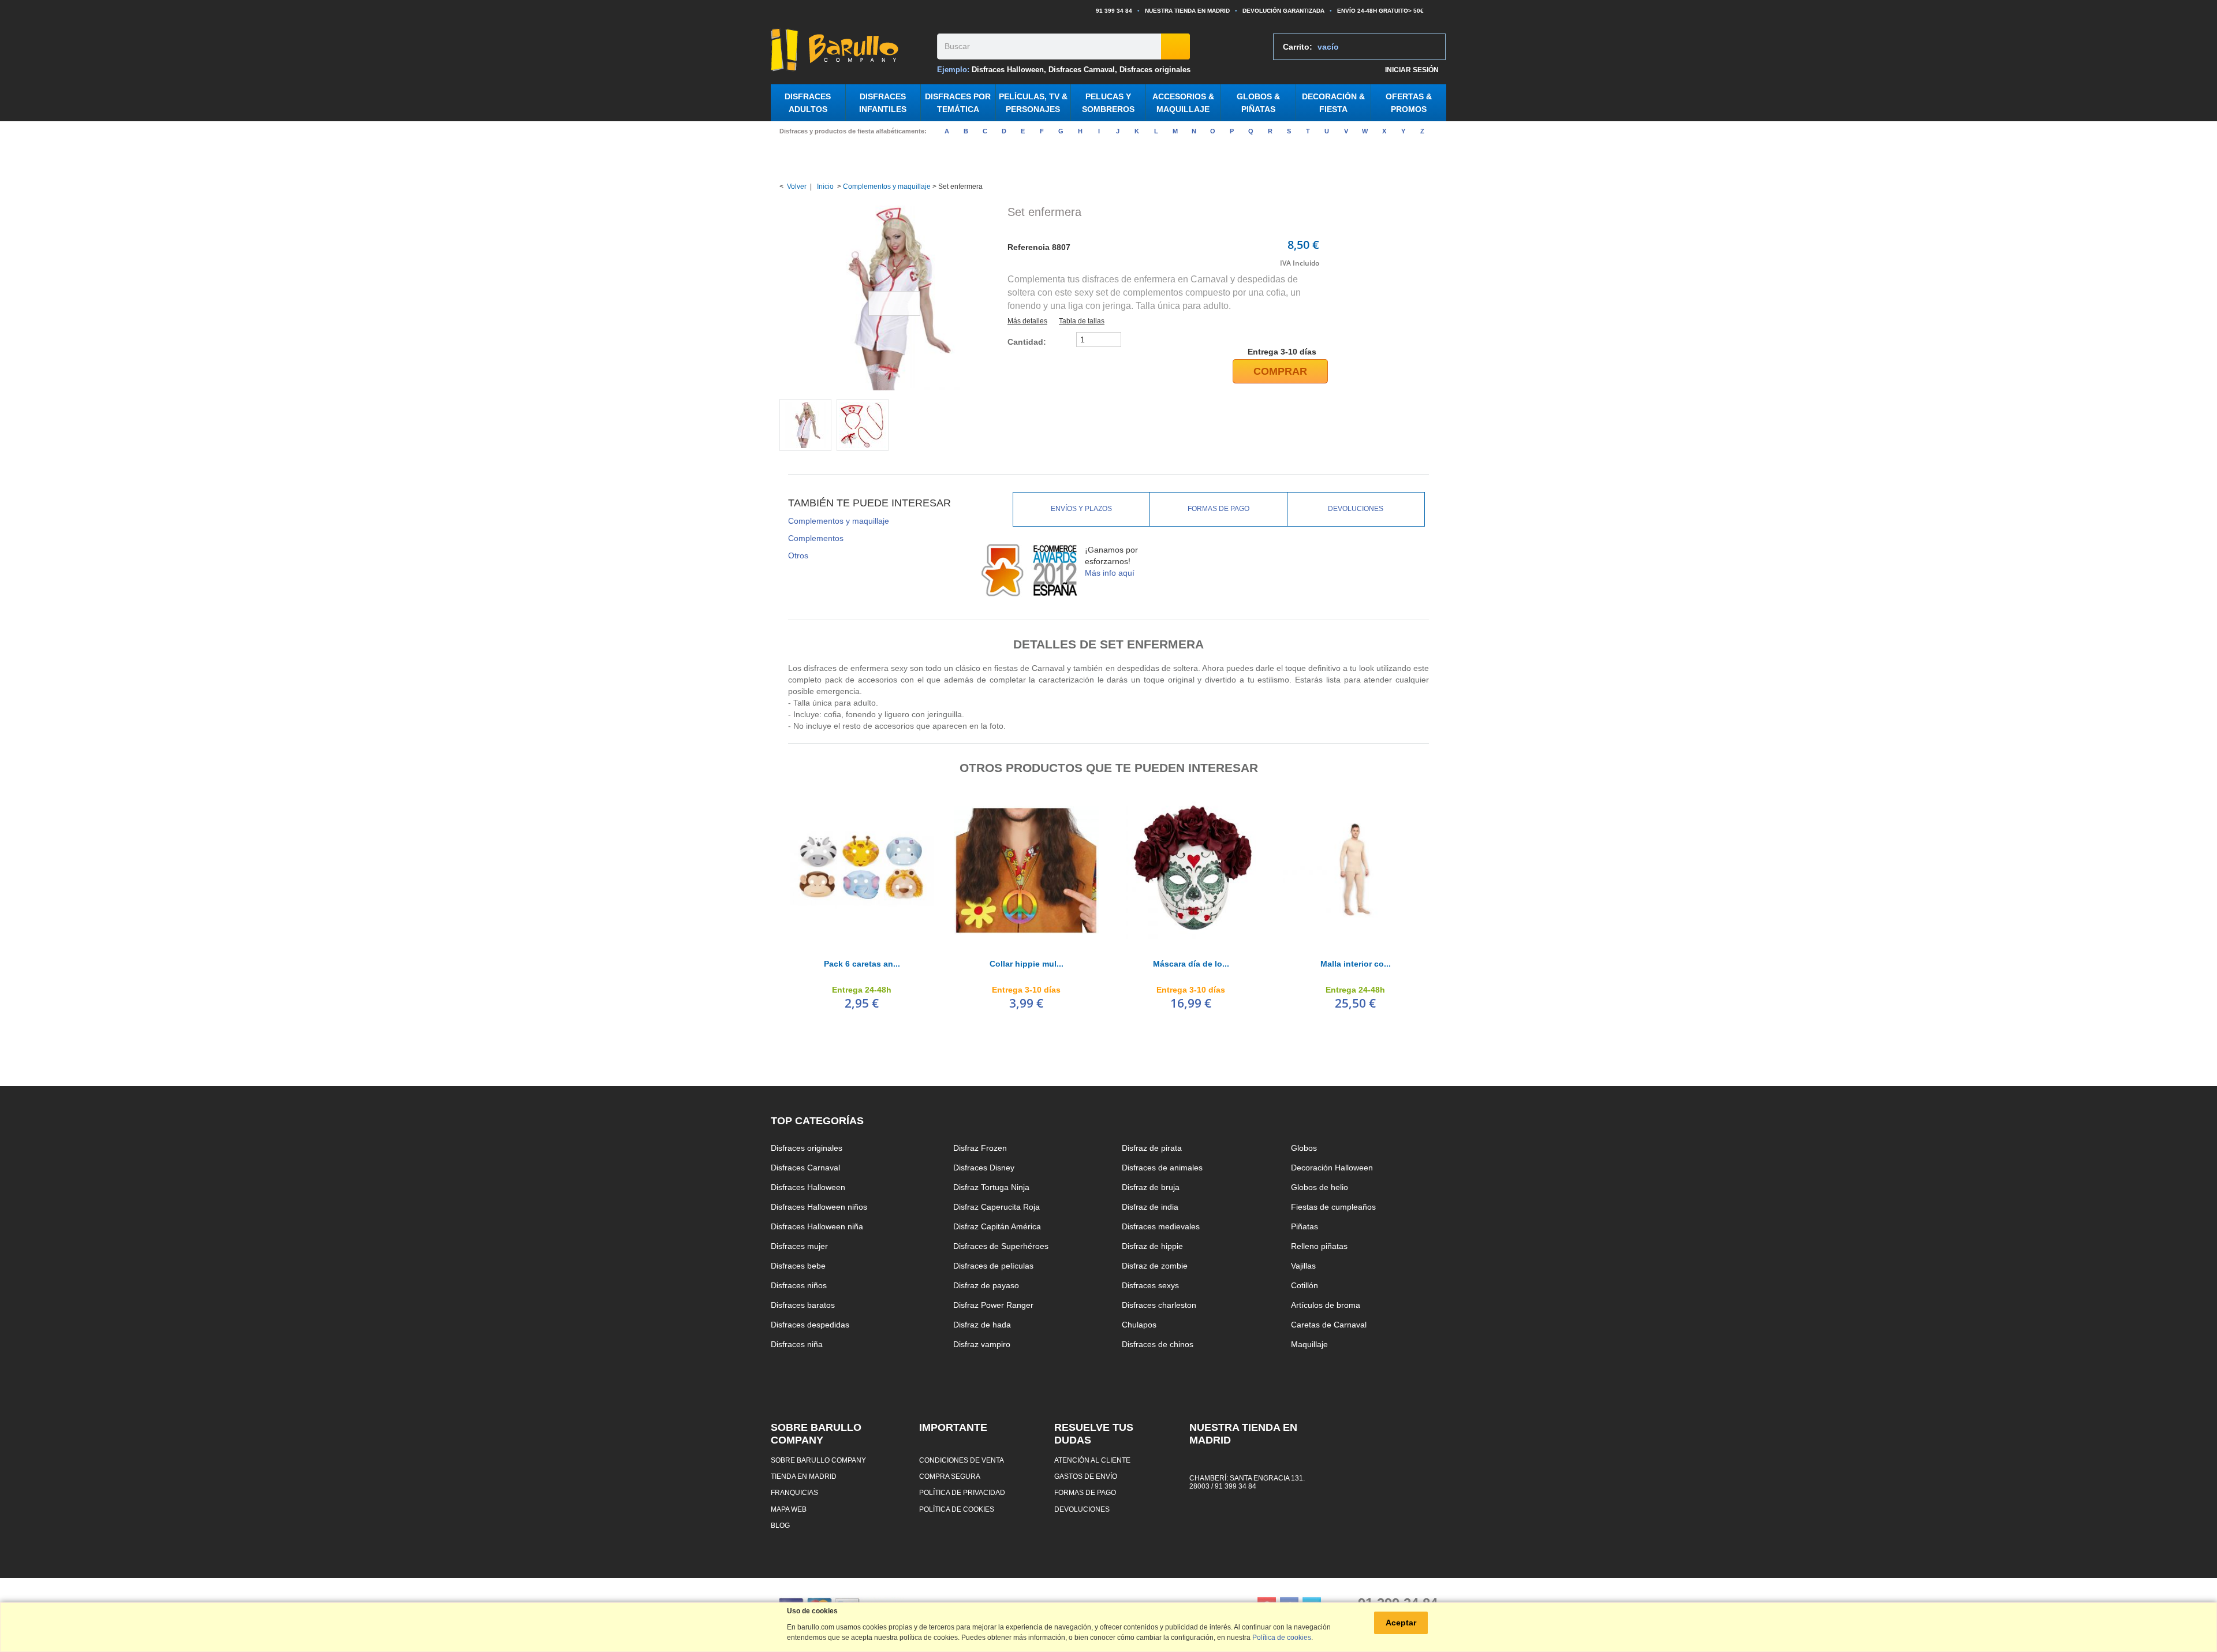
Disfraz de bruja (1151, 1187)
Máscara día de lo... (1191, 964)
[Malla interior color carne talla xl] (1355, 870)
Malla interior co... (1356, 964)
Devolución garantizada (1283, 11)
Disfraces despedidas (810, 1325)
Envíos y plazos (1081, 509)
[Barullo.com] (850, 50)
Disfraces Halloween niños (819, 1207)
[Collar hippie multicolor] (1026, 870)
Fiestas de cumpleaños (1333, 1207)
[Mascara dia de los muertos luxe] (1191, 870)
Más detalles (1027, 321)
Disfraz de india (1150, 1207)
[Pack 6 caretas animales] (862, 870)
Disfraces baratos (803, 1305)
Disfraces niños (799, 1285)
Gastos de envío (1086, 1476)
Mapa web (789, 1509)
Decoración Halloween (1332, 1168)
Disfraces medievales (1161, 1226)
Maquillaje (1309, 1344)
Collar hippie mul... (1027, 964)
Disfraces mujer (799, 1246)
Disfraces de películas (993, 1266)
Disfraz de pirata (1152, 1148)
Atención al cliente (1092, 1460)
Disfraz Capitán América (997, 1226)
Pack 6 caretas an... (862, 964)
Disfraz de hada (982, 1325)
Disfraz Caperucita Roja (996, 1207)
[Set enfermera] (805, 425)
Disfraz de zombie (1155, 1266)
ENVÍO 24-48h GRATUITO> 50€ (1380, 11)
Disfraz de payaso (986, 1285)
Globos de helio (1320, 1187)
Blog (780, 1525)
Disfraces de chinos (1158, 1344)
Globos (1304, 1148)
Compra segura (950, 1476)
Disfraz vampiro (982, 1344)
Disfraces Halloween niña (817, 1226)
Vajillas (1303, 1266)
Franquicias (794, 1492)
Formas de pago (1218, 509)
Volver (797, 187)
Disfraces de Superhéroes (1001, 1246)
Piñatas (1305, 1226)
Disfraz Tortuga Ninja (991, 1187)
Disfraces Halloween (1008, 70)
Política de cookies (957, 1509)
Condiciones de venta (962, 1460)
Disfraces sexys (1150, 1285)
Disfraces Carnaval (1082, 70)
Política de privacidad (962, 1492)
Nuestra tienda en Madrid (1187, 11)
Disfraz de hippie (1152, 1246)
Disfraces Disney (984, 1168)
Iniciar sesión (1412, 70)
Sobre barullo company (818, 1460)
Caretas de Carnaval (1329, 1325)
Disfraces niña (797, 1344)
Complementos (816, 538)
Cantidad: (1027, 342)
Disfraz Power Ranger (993, 1305)
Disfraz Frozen (980, 1148)
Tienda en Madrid (804, 1476)
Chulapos (1139, 1325)
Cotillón (1305, 1285)
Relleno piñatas (1319, 1246)
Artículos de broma (1326, 1305)
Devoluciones (1356, 509)
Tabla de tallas (1082, 321)
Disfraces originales (1155, 70)
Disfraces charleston (1159, 1305)
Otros (798, 555)
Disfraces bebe (798, 1266)
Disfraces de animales (1162, 1168)
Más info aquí (1110, 573)
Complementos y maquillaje (887, 187)
